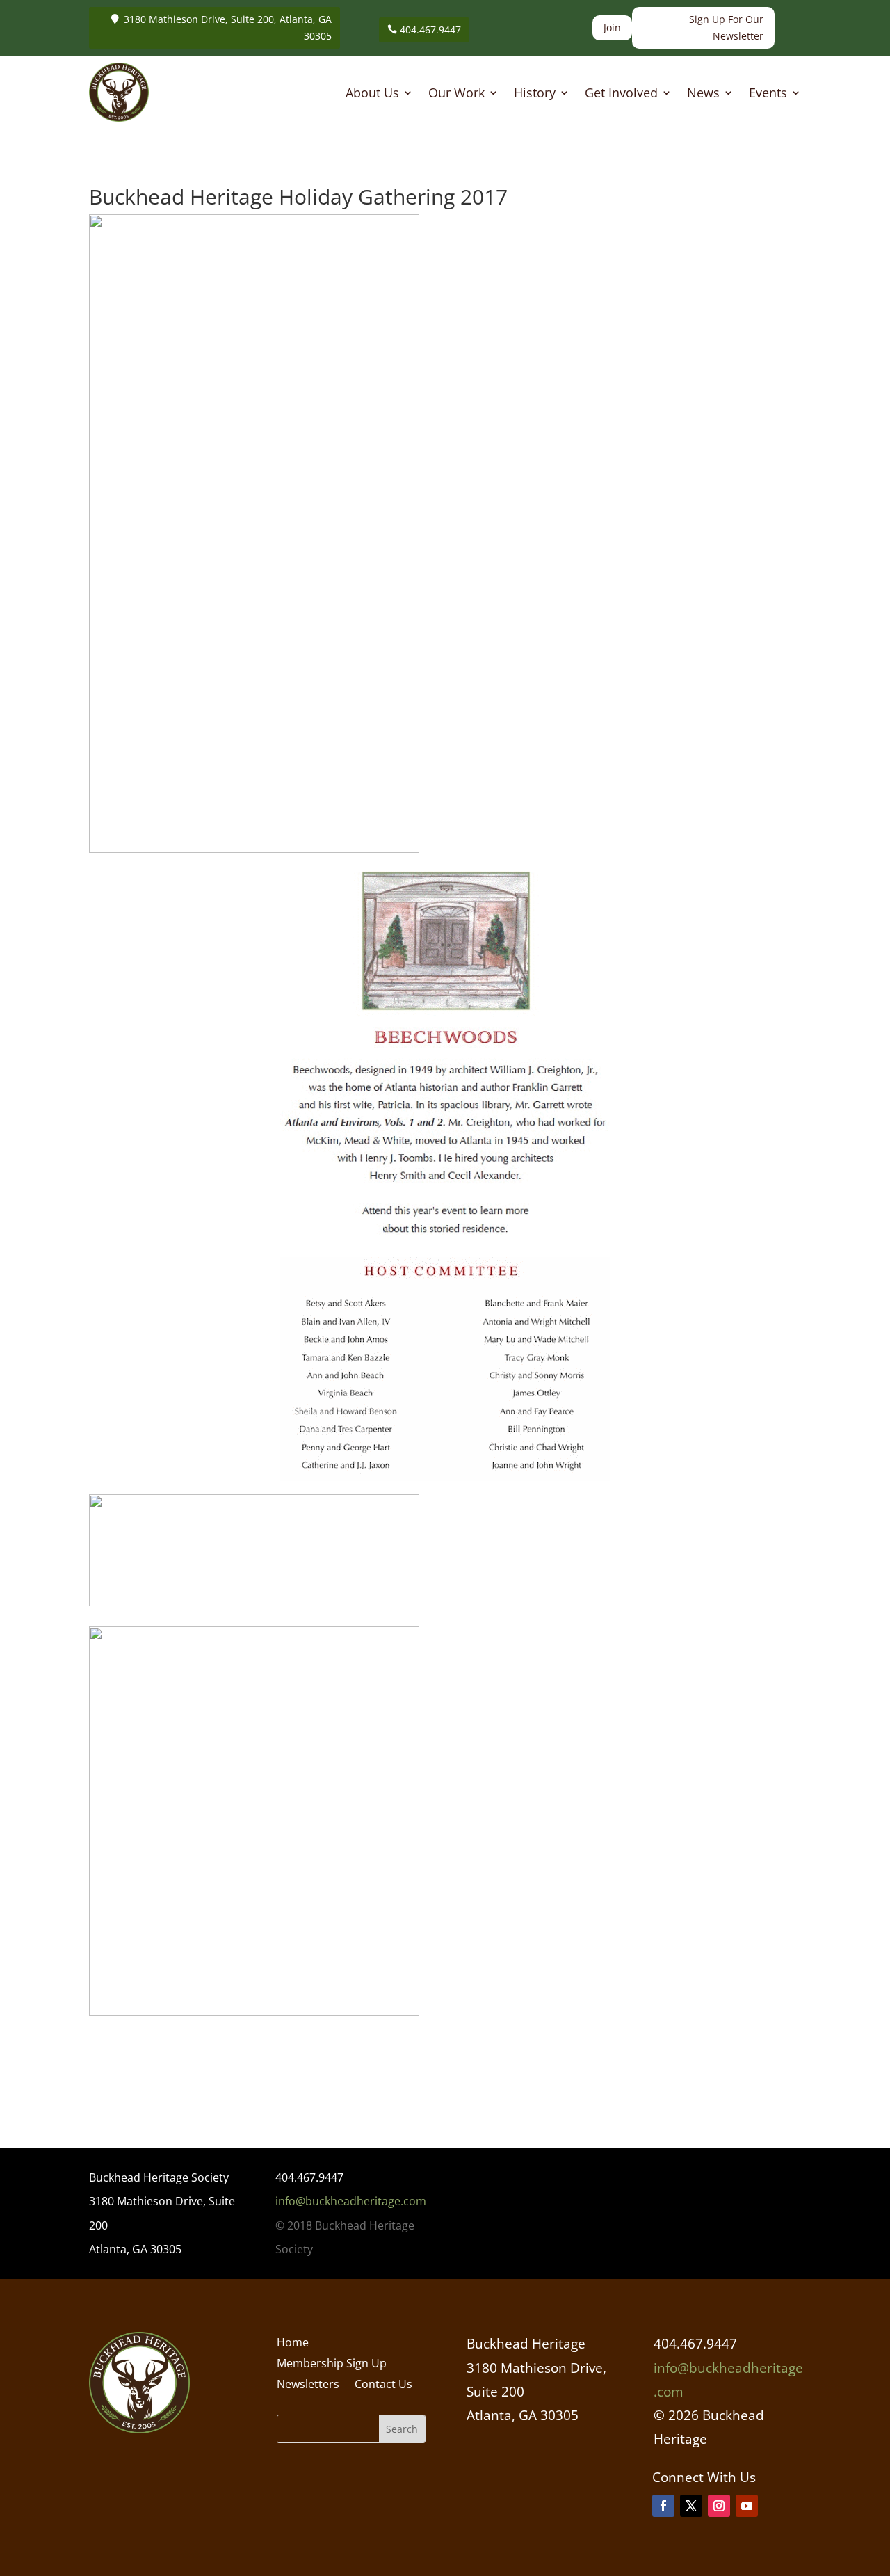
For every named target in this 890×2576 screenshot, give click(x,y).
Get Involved (621, 94)
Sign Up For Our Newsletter (726, 27)
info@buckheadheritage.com (351, 2201)
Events (768, 94)
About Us (372, 94)
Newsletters (308, 2385)
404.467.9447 (430, 30)
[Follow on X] (691, 2506)
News (703, 94)
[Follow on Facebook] (663, 2506)
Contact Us (383, 2385)
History (535, 94)
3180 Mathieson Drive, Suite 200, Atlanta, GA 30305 (228, 27)
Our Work (456, 94)
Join (612, 27)
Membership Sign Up (332, 2365)
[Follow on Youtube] (747, 2506)
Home (293, 2344)
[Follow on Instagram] (719, 2506)
